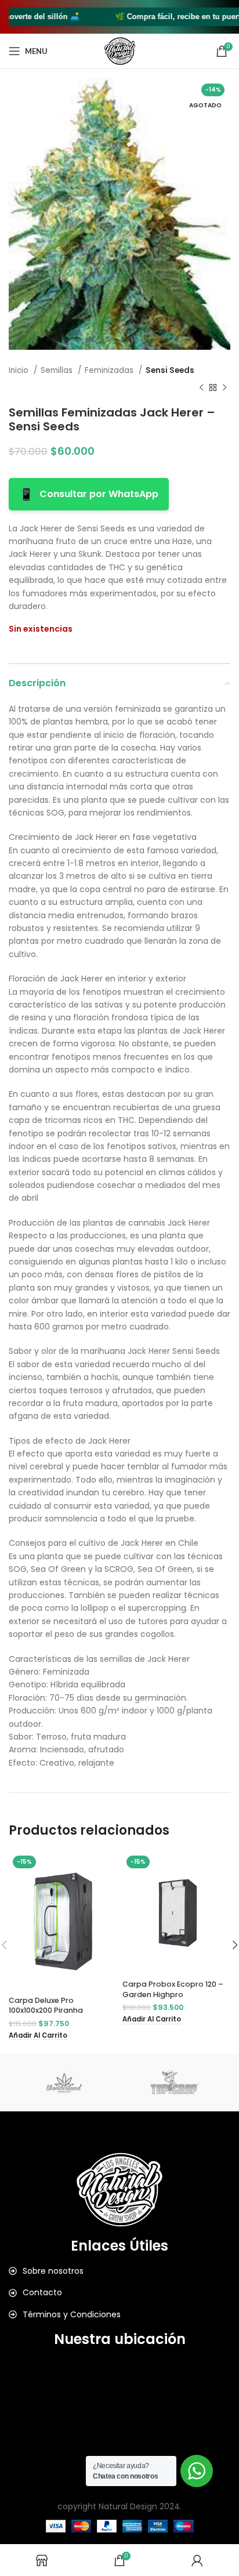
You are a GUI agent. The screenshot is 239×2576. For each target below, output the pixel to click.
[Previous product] (201, 388)
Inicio (20, 370)
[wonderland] (64, 2082)
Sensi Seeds (170, 370)
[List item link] (119, 2271)
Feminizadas (110, 370)
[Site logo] (120, 50)
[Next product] (224, 388)
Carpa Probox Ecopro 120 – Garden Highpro (173, 1989)
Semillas (58, 370)
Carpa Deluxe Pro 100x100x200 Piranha (46, 2006)
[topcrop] (175, 2082)
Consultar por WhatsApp (89, 494)
